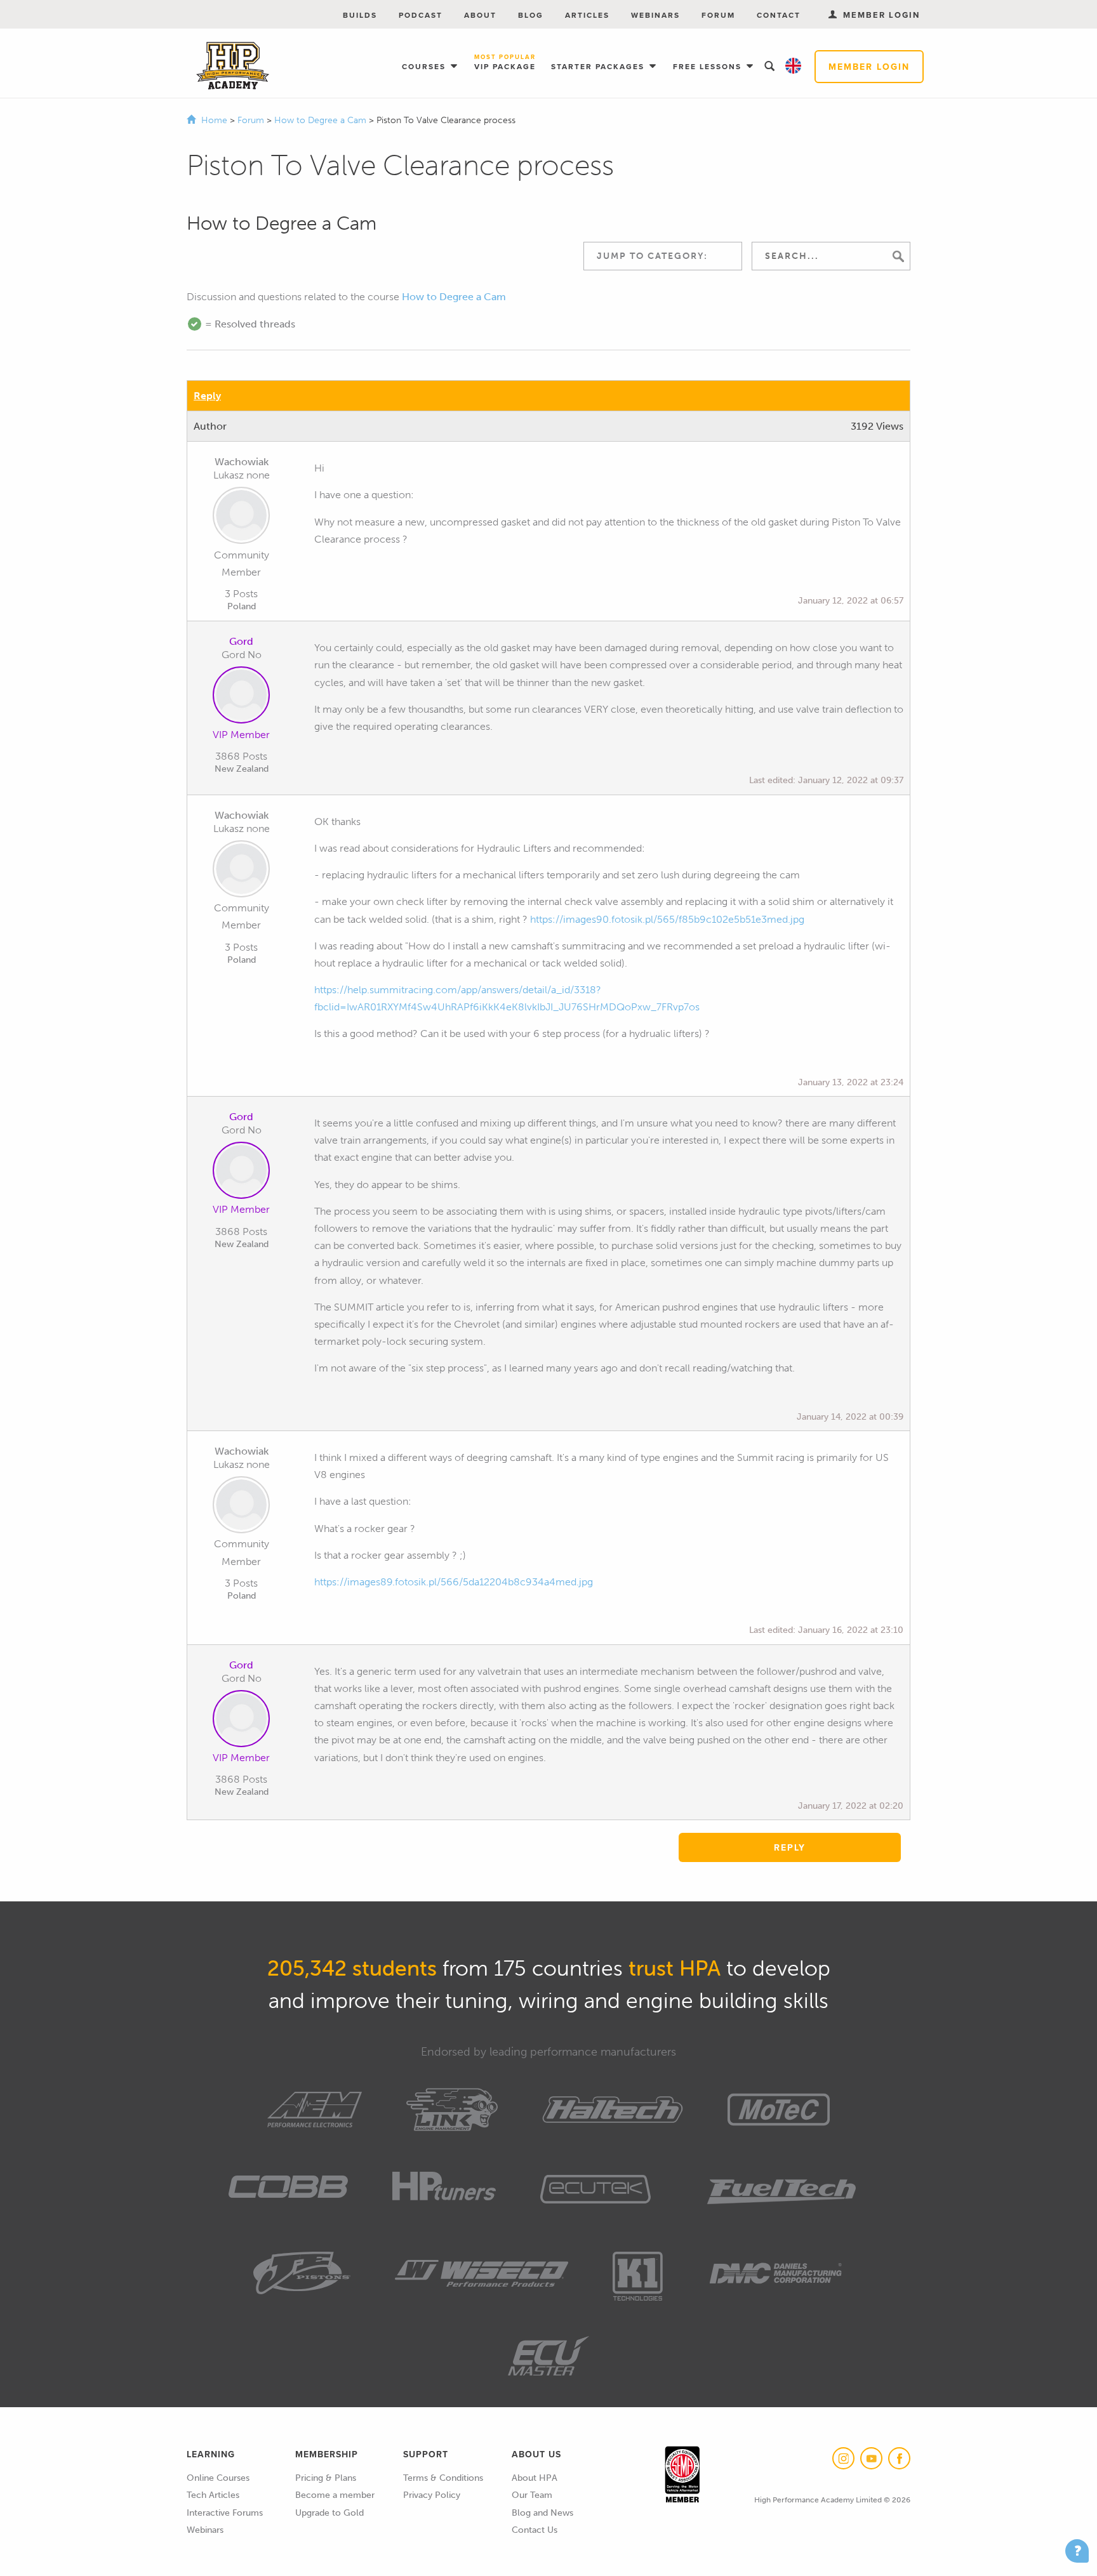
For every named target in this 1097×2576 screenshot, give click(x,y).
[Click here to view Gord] (241, 697)
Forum (718, 15)
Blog (531, 15)
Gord (241, 641)
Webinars (655, 15)
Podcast (421, 15)
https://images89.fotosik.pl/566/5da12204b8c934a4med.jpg (454, 1582)
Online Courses (218, 2478)
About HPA (535, 2478)
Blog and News (542, 2513)
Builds (360, 15)
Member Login (869, 67)
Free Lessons (709, 66)
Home (214, 120)
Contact (779, 15)
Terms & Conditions (443, 2478)
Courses (425, 66)
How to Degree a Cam (322, 120)
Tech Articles (213, 2495)
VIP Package (505, 63)
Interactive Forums (225, 2513)
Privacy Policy (432, 2495)
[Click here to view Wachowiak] (241, 518)
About (480, 15)
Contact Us (535, 2530)
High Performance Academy (233, 66)
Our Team (532, 2495)
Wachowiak (242, 462)
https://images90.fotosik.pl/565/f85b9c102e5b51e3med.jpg (667, 919)
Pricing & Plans (326, 2478)
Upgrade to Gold (329, 2513)
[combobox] (663, 256)
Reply (207, 396)
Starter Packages (599, 66)
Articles (587, 15)
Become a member (335, 2495)
